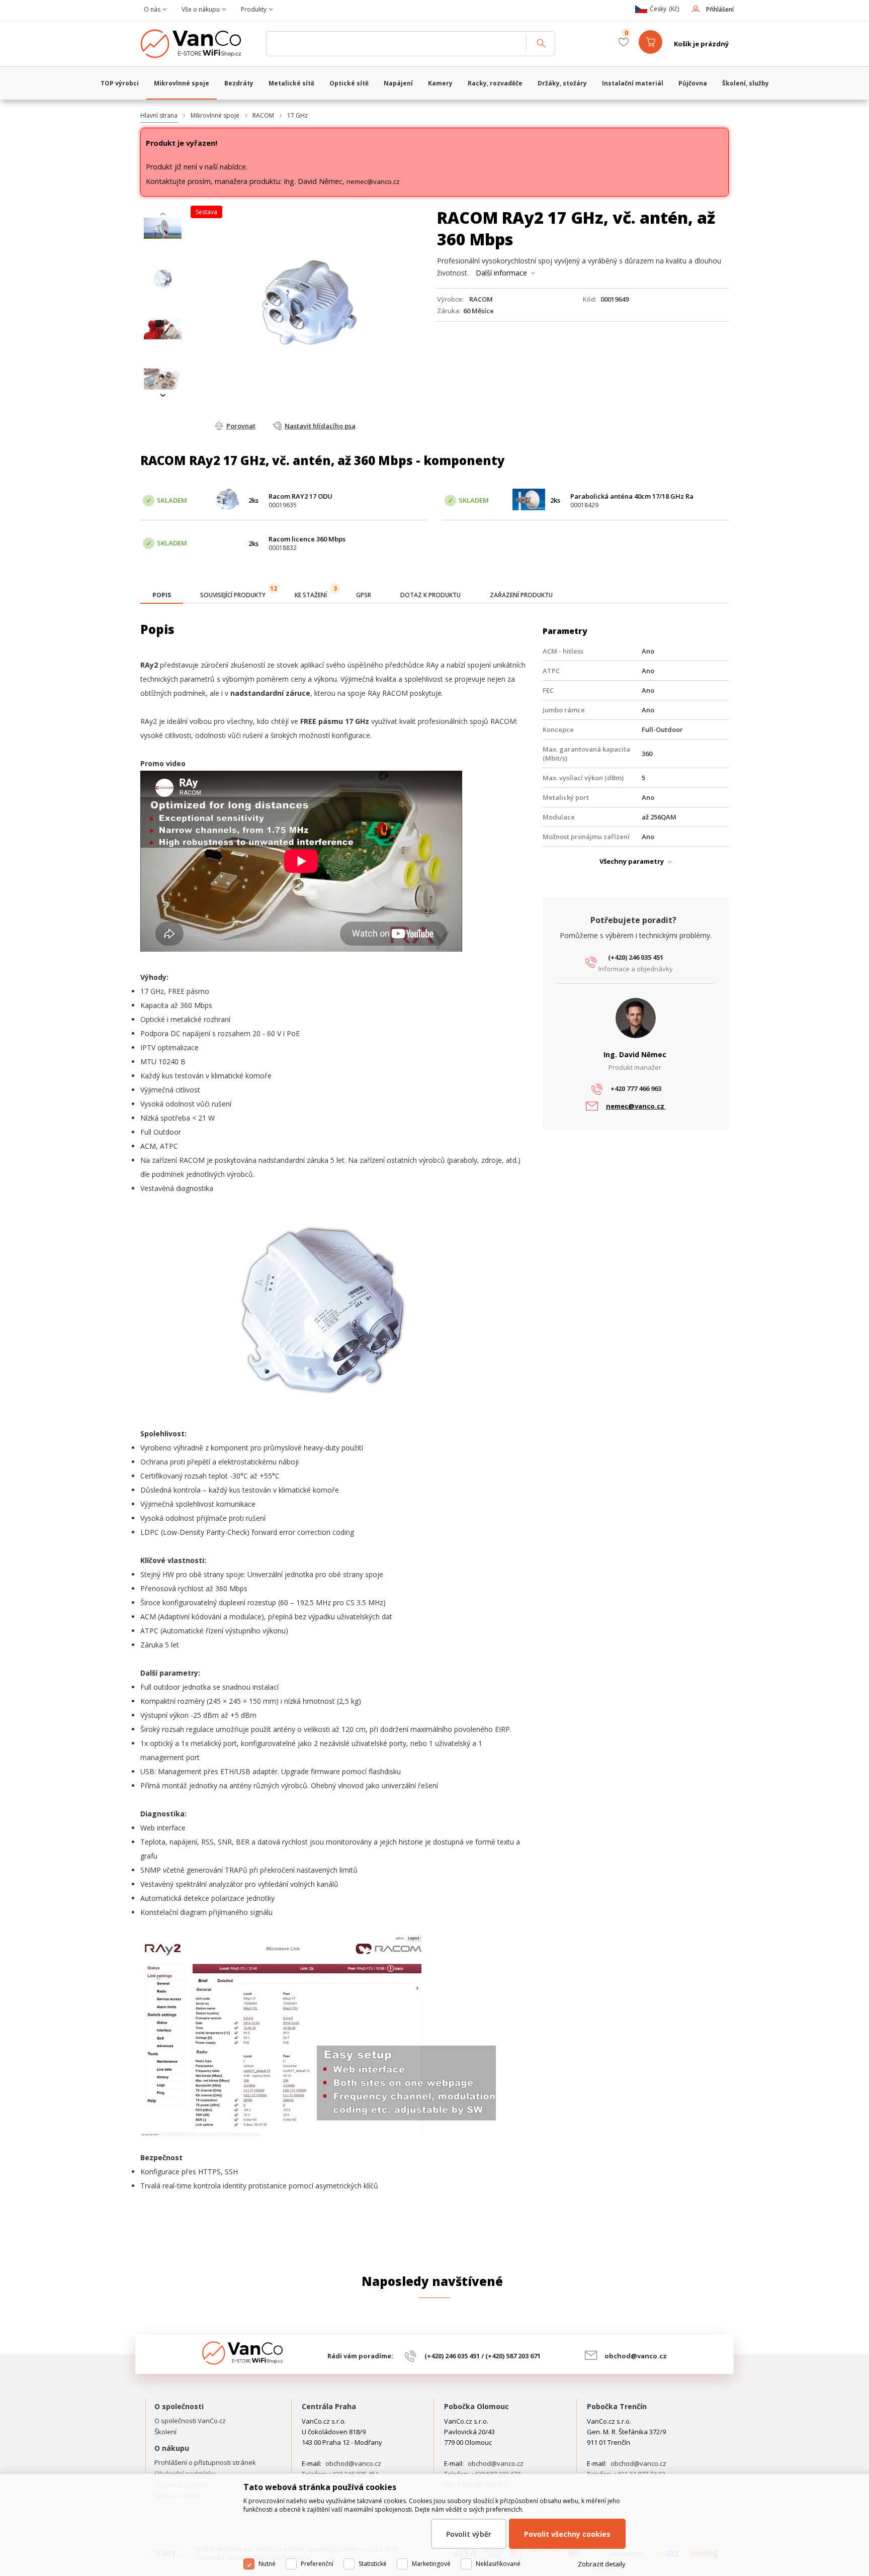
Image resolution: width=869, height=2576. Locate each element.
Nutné (267, 2564)
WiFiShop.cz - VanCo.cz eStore (198, 44)
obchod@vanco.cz (636, 2356)
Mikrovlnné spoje (215, 115)
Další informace (501, 273)
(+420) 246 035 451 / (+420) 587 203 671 (483, 2356)
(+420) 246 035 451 (636, 957)
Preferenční (317, 2564)
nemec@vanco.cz (373, 181)
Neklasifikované (498, 2564)
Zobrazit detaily (602, 2564)
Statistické (373, 2564)
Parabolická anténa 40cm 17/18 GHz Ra (632, 496)
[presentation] (163, 214)
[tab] (162, 596)
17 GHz (297, 115)
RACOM (263, 115)
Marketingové (431, 2564)
